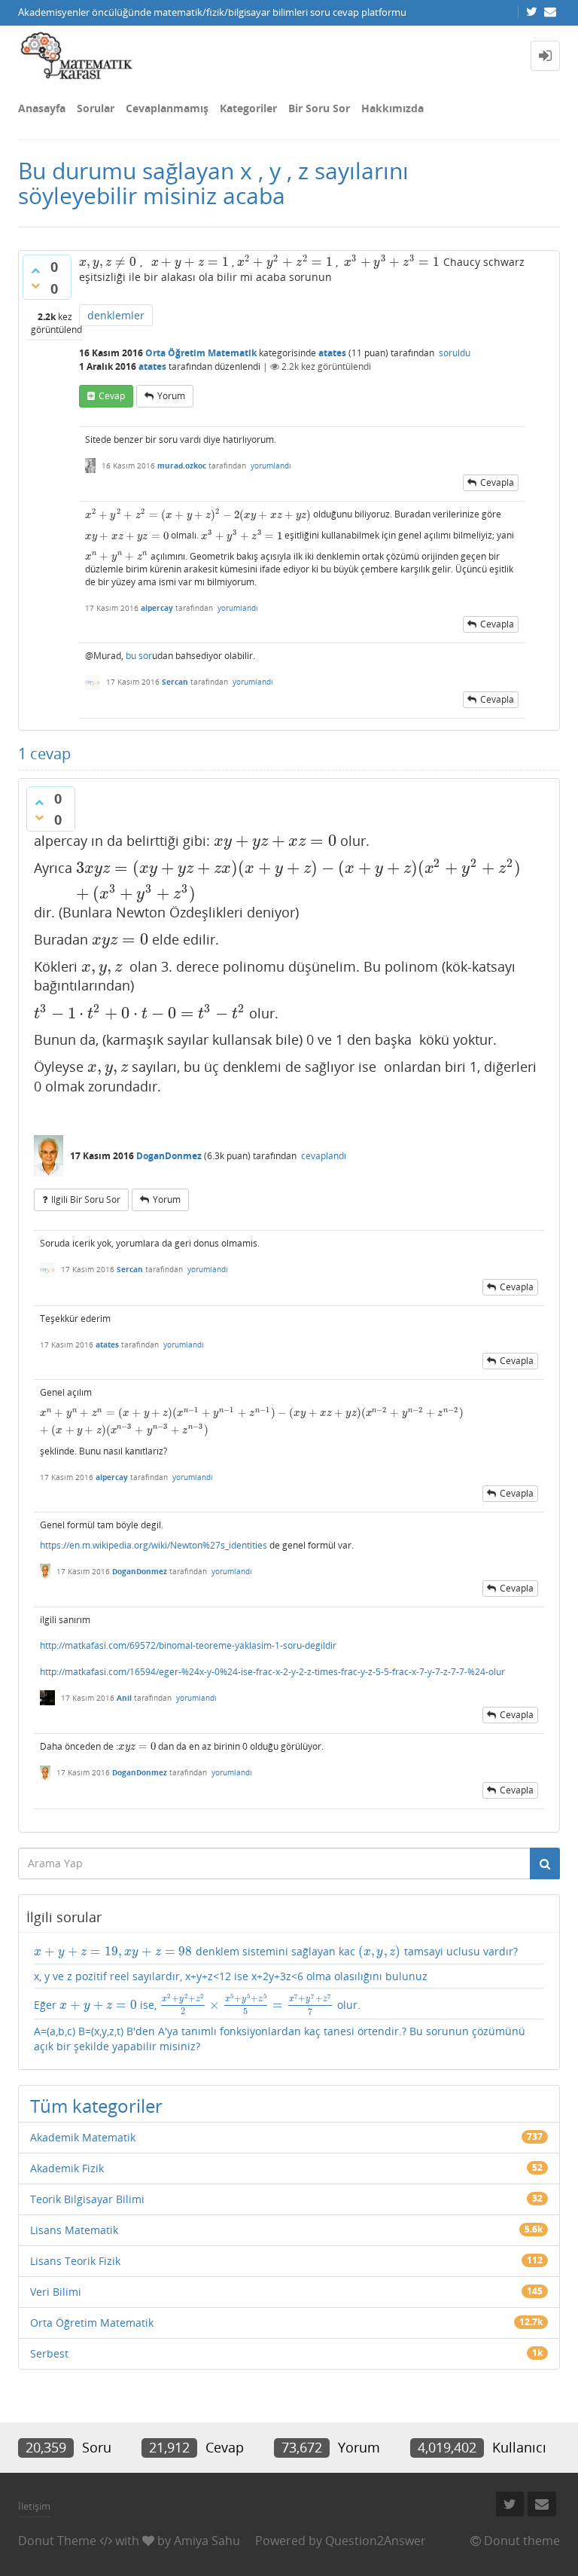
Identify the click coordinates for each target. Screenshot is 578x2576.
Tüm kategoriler (96, 2106)
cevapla (497, 482)
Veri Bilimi (56, 2292)
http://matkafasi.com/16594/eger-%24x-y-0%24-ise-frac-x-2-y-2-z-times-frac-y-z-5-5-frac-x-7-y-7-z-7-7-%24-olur (272, 1672)
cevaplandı (324, 1156)
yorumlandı (271, 465)
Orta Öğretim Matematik (201, 353)
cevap (112, 396)
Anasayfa (42, 108)
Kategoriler (248, 108)
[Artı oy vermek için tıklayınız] (35, 270)
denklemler (116, 315)
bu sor (139, 656)
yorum (171, 396)
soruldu (455, 353)
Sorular (96, 108)
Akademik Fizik (67, 2168)
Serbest (49, 2353)
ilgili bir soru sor (86, 1199)
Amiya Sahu (207, 2541)
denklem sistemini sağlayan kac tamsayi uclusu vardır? (276, 1952)
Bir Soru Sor (319, 108)
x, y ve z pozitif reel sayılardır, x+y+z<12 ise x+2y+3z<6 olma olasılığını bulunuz (231, 1976)
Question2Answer (376, 2541)
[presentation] (108, 262)
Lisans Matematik (74, 2230)
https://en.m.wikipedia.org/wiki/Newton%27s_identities (154, 1545)
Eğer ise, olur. (197, 2004)
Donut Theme (57, 2541)
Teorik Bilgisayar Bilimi (87, 2199)
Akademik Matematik (83, 2137)
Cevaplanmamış (167, 108)
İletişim (34, 2506)
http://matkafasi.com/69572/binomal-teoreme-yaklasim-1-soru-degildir (188, 1645)
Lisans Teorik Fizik (75, 2261)
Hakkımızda (392, 108)
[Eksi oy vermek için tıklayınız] (35, 285)
